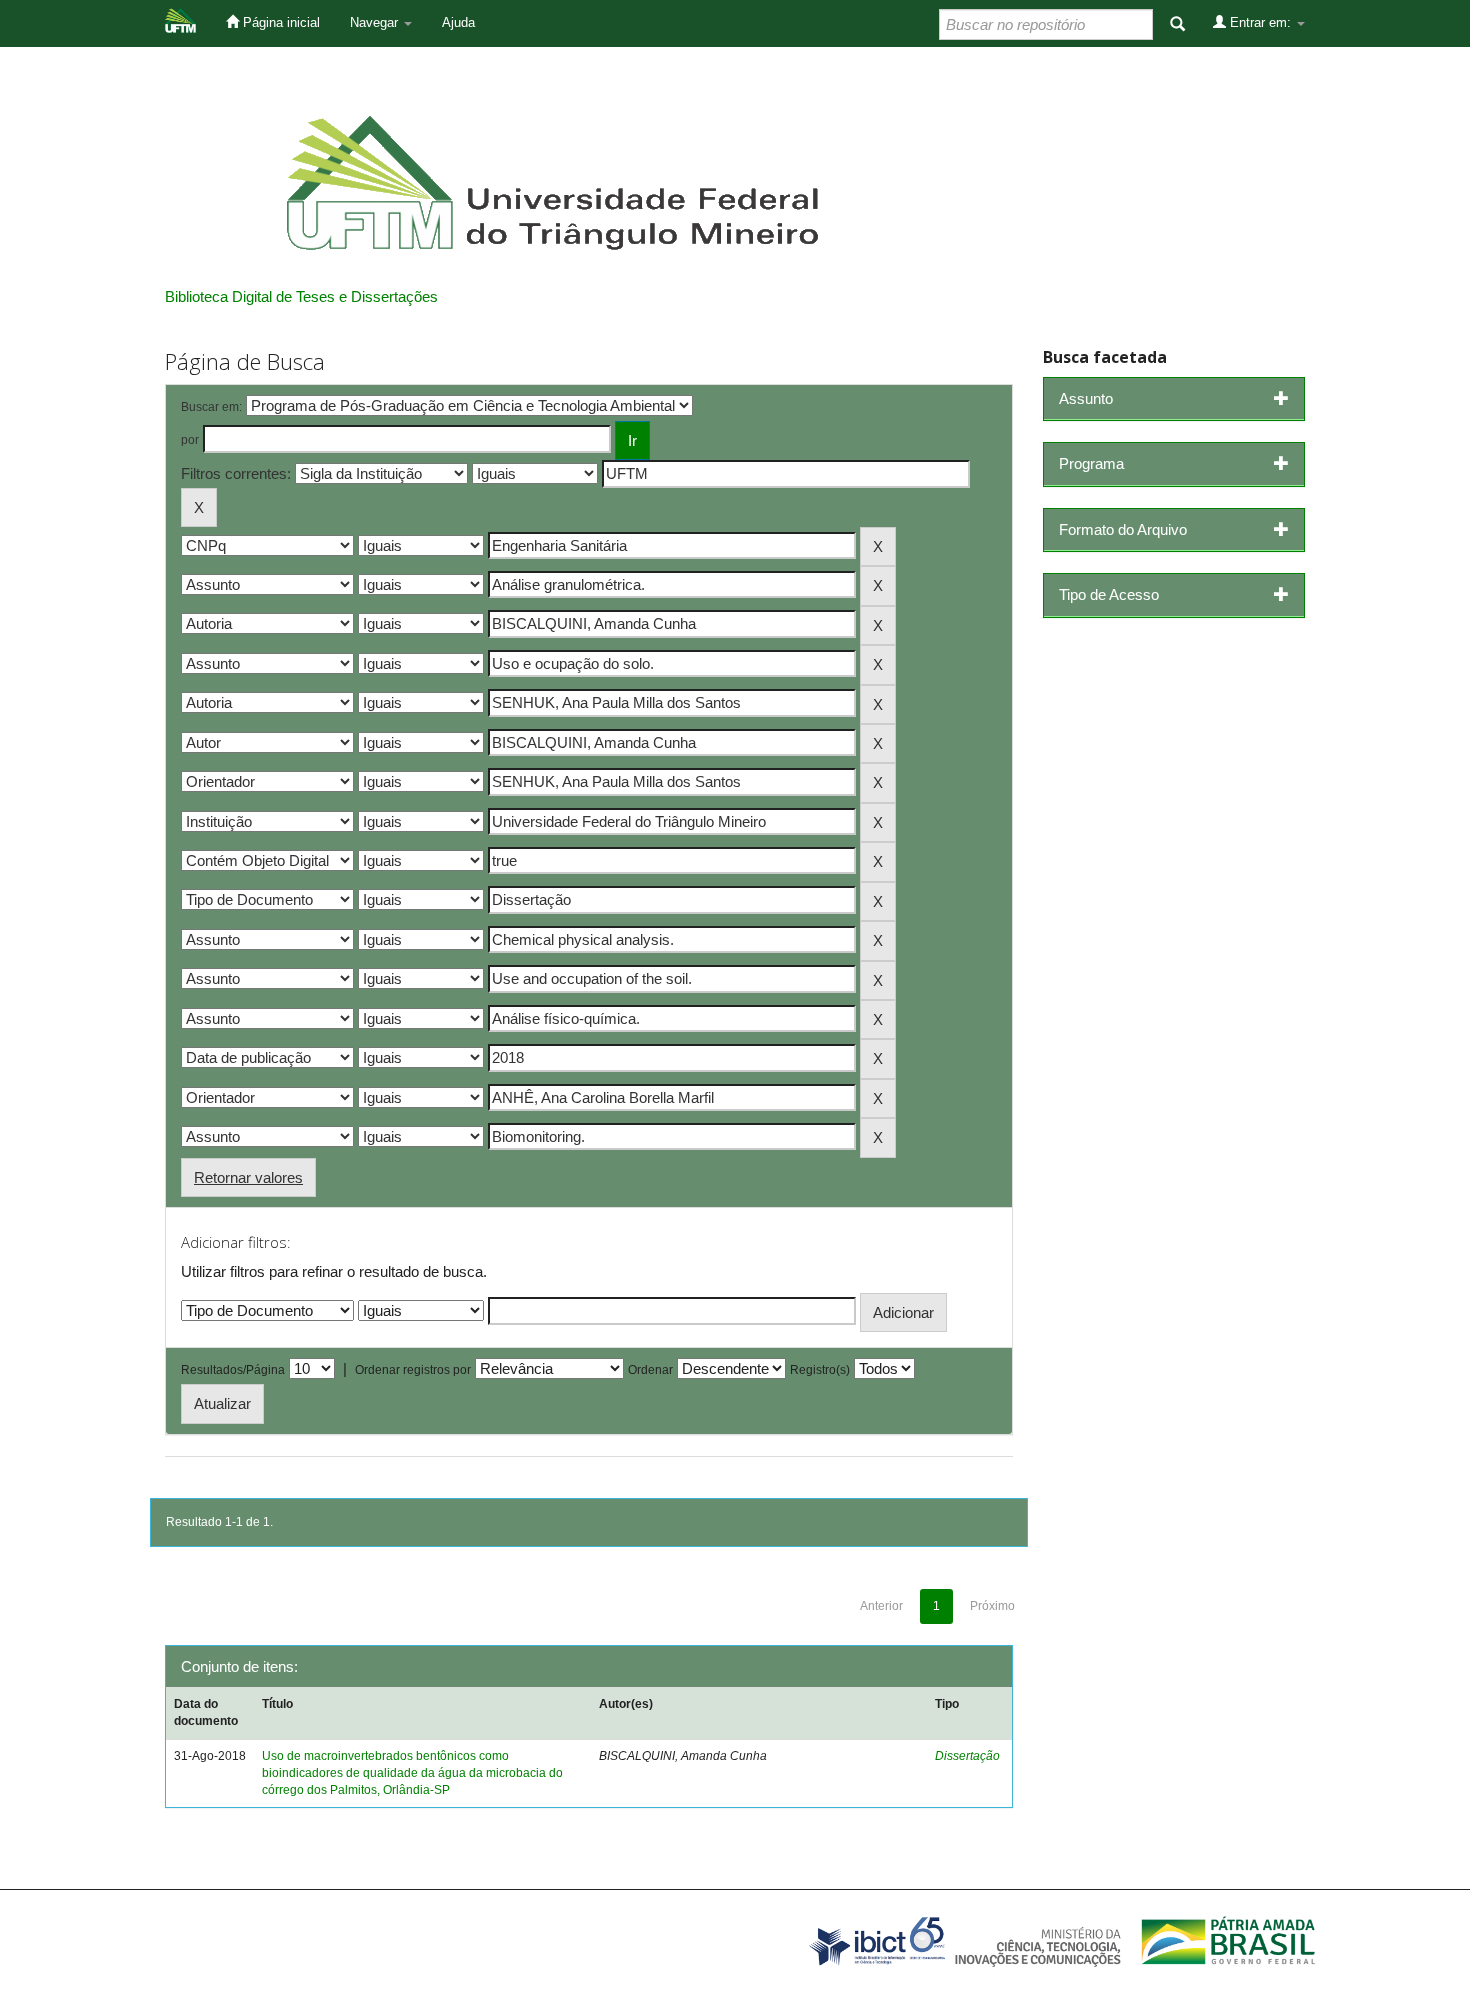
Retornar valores (248, 1177)
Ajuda (458, 22)
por (190, 440)
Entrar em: (1260, 22)
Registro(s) (820, 1370)
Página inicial (279, 22)
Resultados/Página (233, 1370)
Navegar (376, 22)
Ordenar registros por (413, 1370)
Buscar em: (211, 407)
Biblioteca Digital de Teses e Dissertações (301, 296)
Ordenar (650, 1370)
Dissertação (967, 1756)
